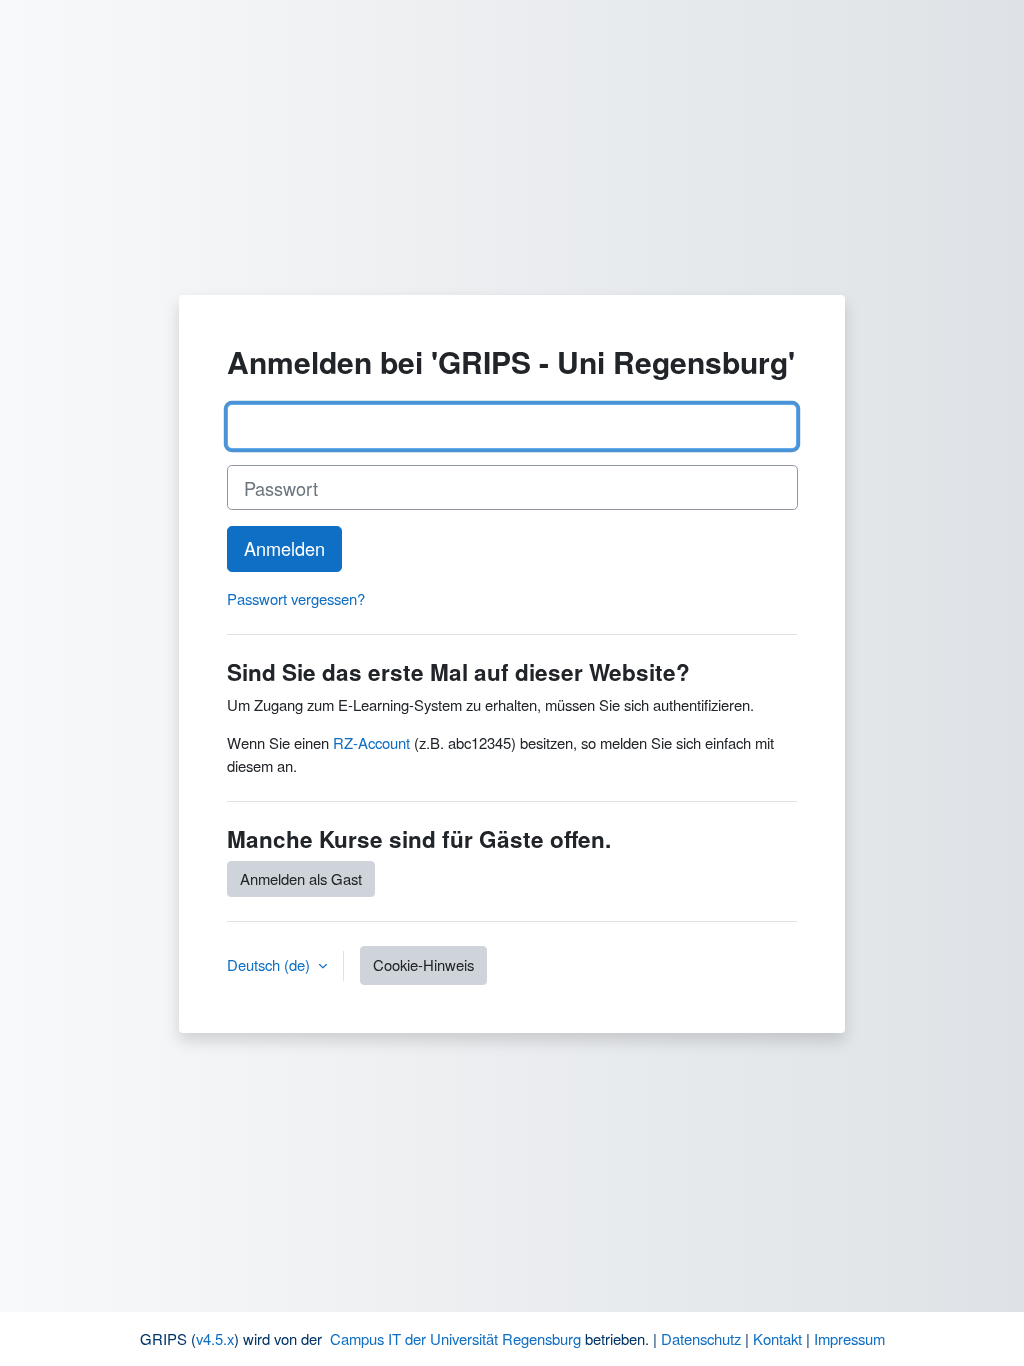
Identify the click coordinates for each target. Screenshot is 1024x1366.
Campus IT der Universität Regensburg (455, 1338)
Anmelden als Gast (301, 878)
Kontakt (777, 1338)
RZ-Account (371, 742)
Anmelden (284, 548)
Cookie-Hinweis (423, 964)
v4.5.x (215, 1338)
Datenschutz (701, 1338)
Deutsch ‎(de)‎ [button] (270, 964)
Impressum (849, 1338)
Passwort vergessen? (296, 598)
